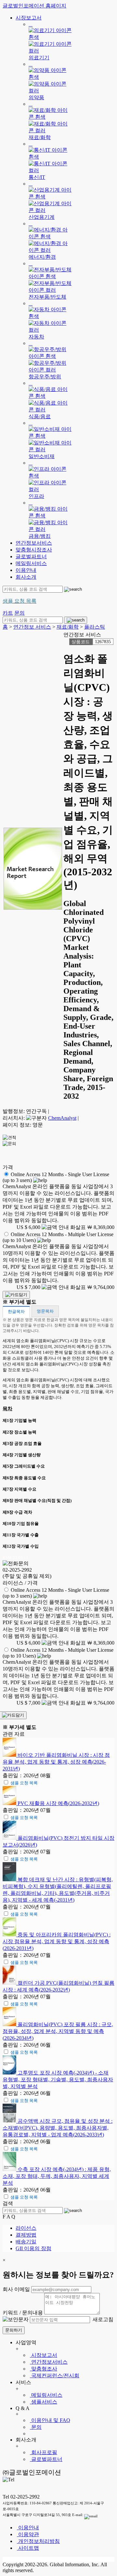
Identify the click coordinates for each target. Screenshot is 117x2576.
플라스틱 (95, 627)
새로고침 (102, 2319)
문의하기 (14, 2330)
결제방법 (26, 2235)
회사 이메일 (16, 2289)
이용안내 (26, 570)
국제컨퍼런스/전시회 (55, 2375)
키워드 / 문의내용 (23, 2313)
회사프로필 (44, 2452)
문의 (36, 2427)
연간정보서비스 (34, 543)
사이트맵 (28, 2548)
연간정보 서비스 (32, 627)
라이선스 (26, 2228)
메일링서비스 (31, 563)
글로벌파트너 (31, 556)
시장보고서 (29, 18)
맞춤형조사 (44, 2369)
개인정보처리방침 (38, 2541)
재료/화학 (68, 627)
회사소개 (26, 577)
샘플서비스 (44, 2402)
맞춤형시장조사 (34, 550)
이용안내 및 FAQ (50, 2420)
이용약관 (28, 2534)
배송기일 (26, 2242)
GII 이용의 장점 (33, 2248)
